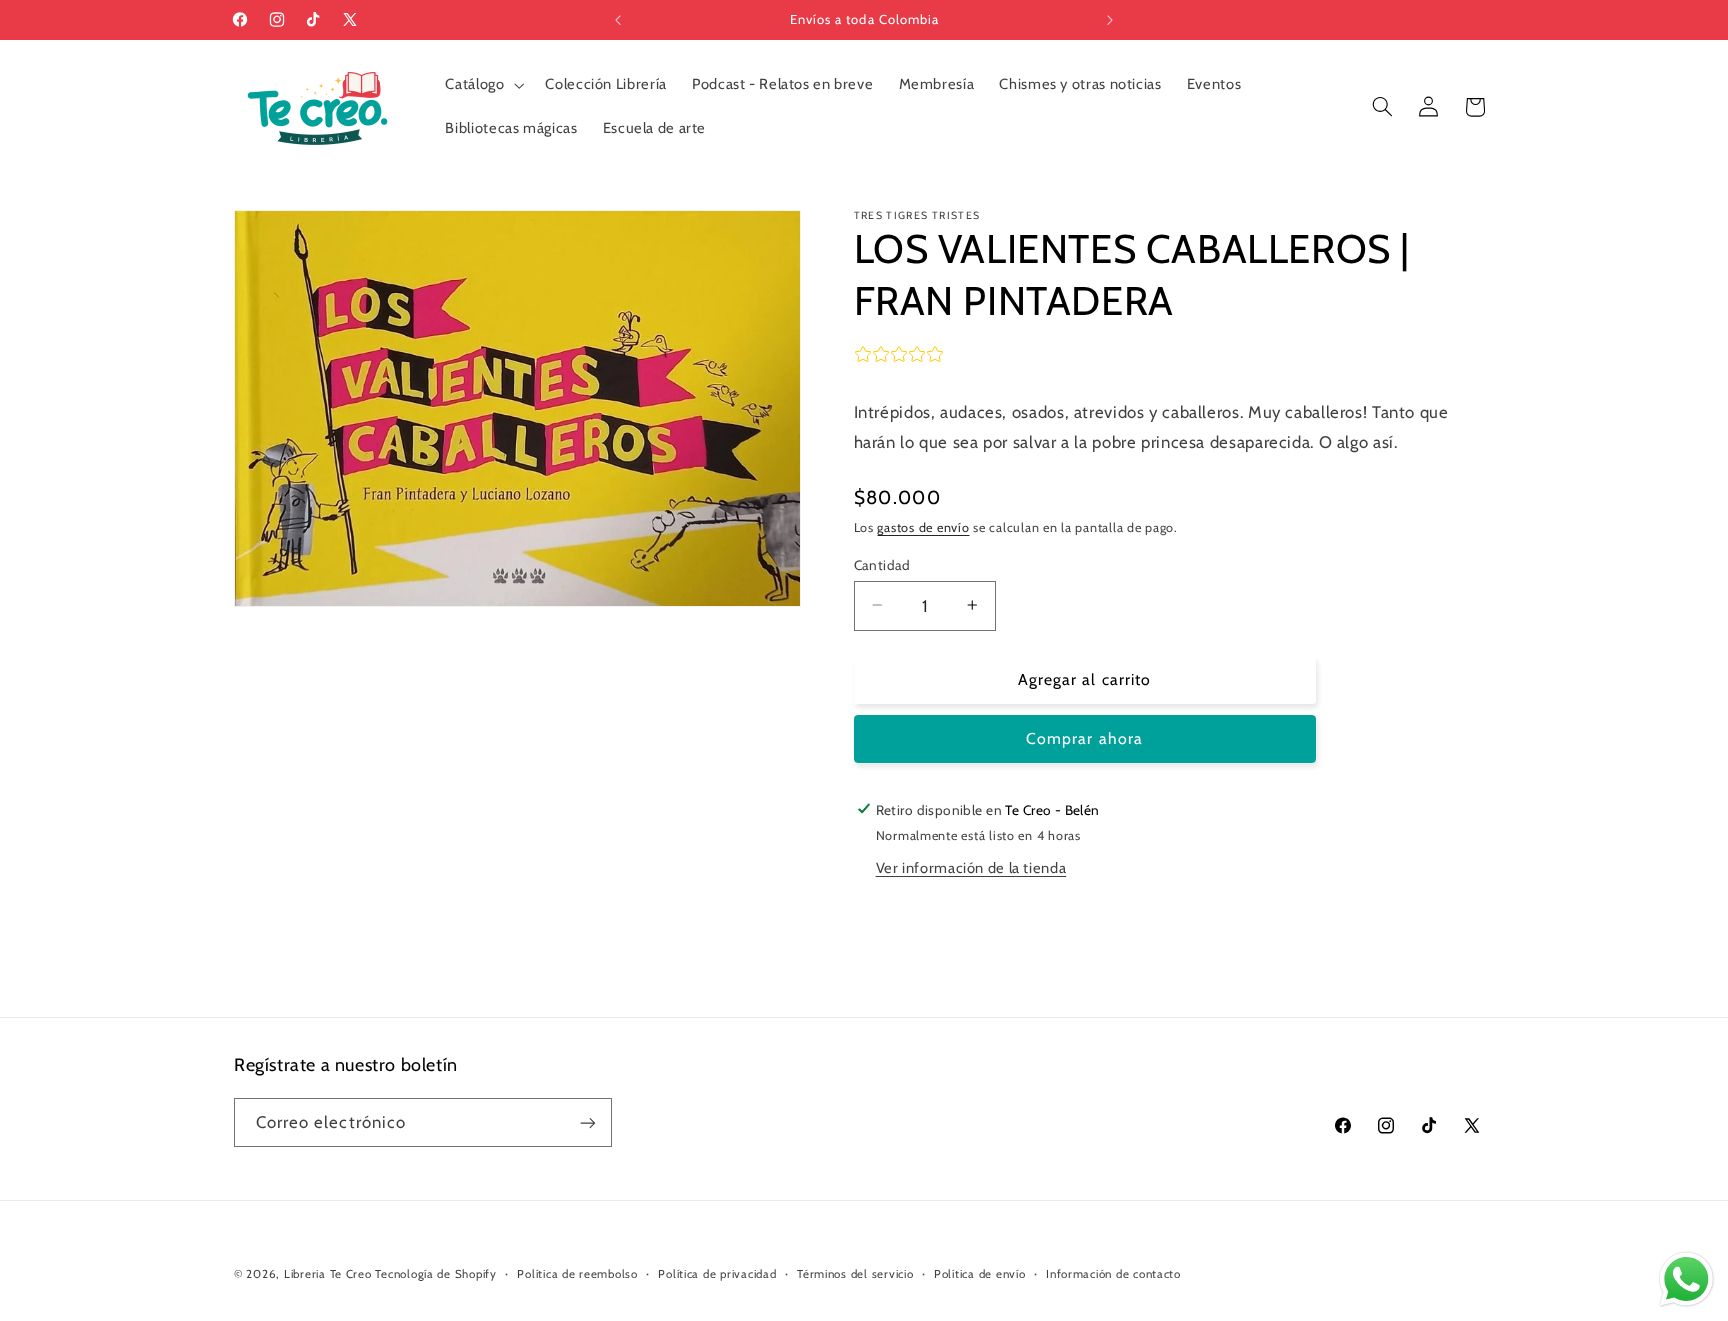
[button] (483, 85)
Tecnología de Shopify (435, 1274)
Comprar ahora (1084, 738)
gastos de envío (923, 526)
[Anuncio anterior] (618, 20)
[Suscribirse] (588, 1122)
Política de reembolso (577, 1274)
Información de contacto (1113, 1274)
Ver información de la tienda (971, 868)
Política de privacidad (717, 1274)
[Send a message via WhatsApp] (1686, 1279)
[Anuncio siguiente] (1110, 20)
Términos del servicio (855, 1274)
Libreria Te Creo (328, 1274)
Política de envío (980, 1274)
